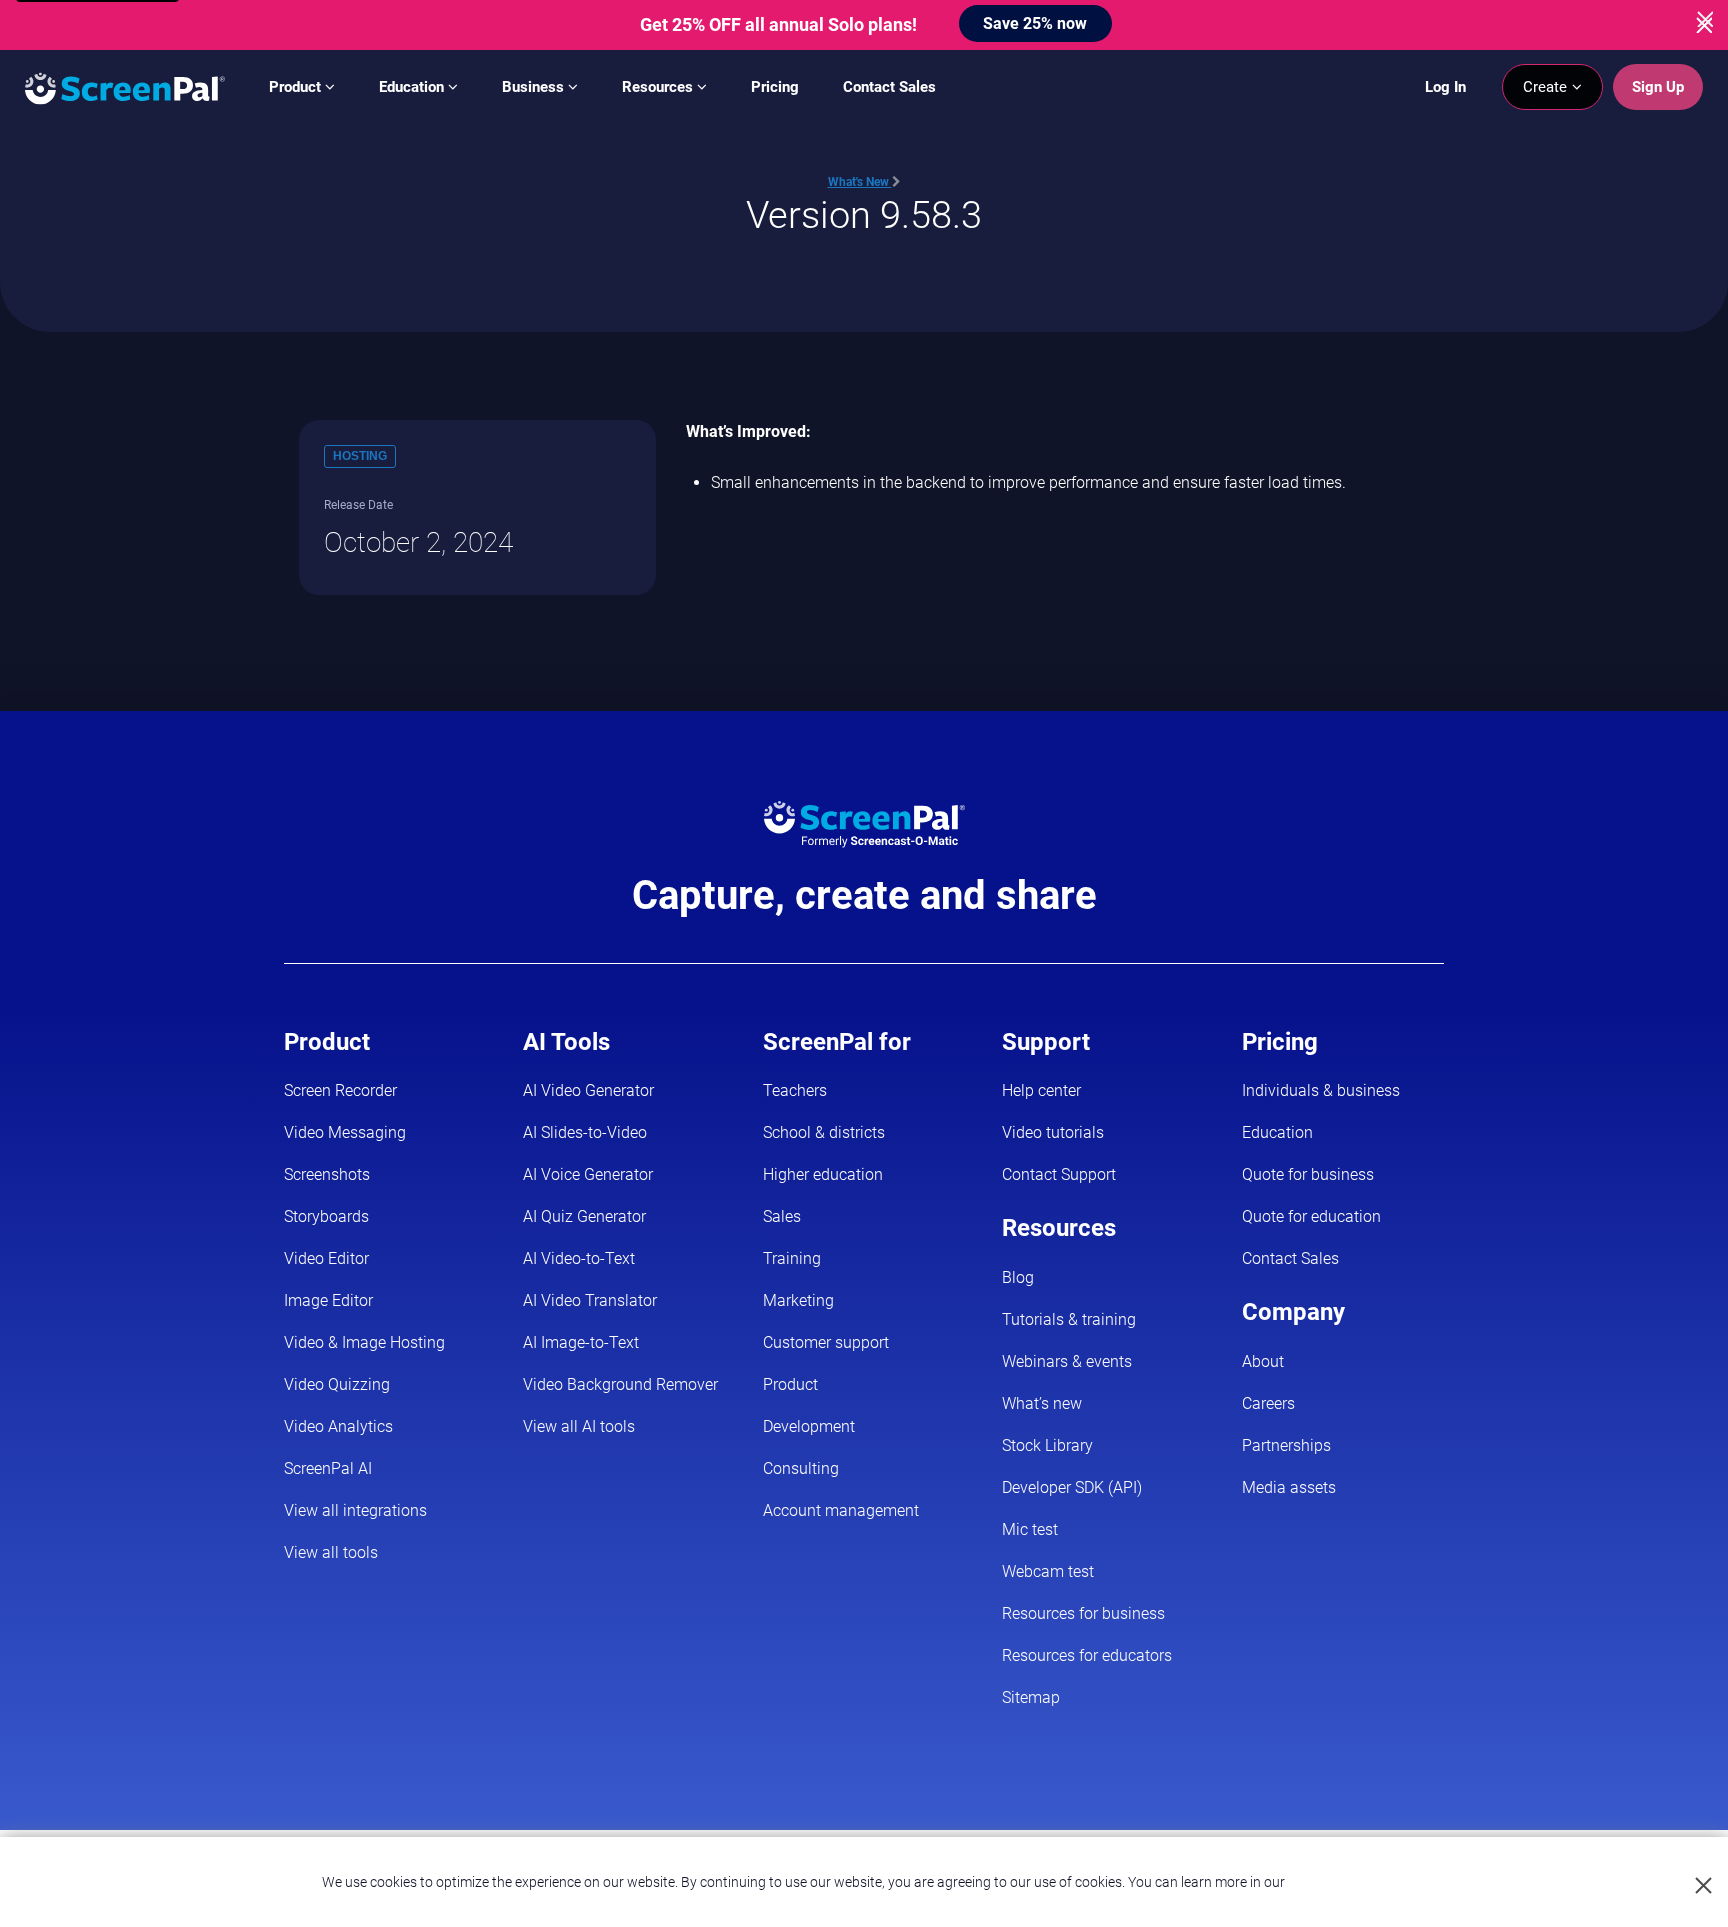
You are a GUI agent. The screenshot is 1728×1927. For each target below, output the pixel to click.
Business (535, 87)
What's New (860, 182)
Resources (659, 87)
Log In (1445, 87)
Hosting (360, 456)
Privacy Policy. (1332, 1882)
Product (297, 87)
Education (413, 87)
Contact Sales (889, 87)
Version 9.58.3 (864, 214)
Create (1547, 87)
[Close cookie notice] (1704, 1886)
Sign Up (1658, 87)
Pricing (775, 87)
